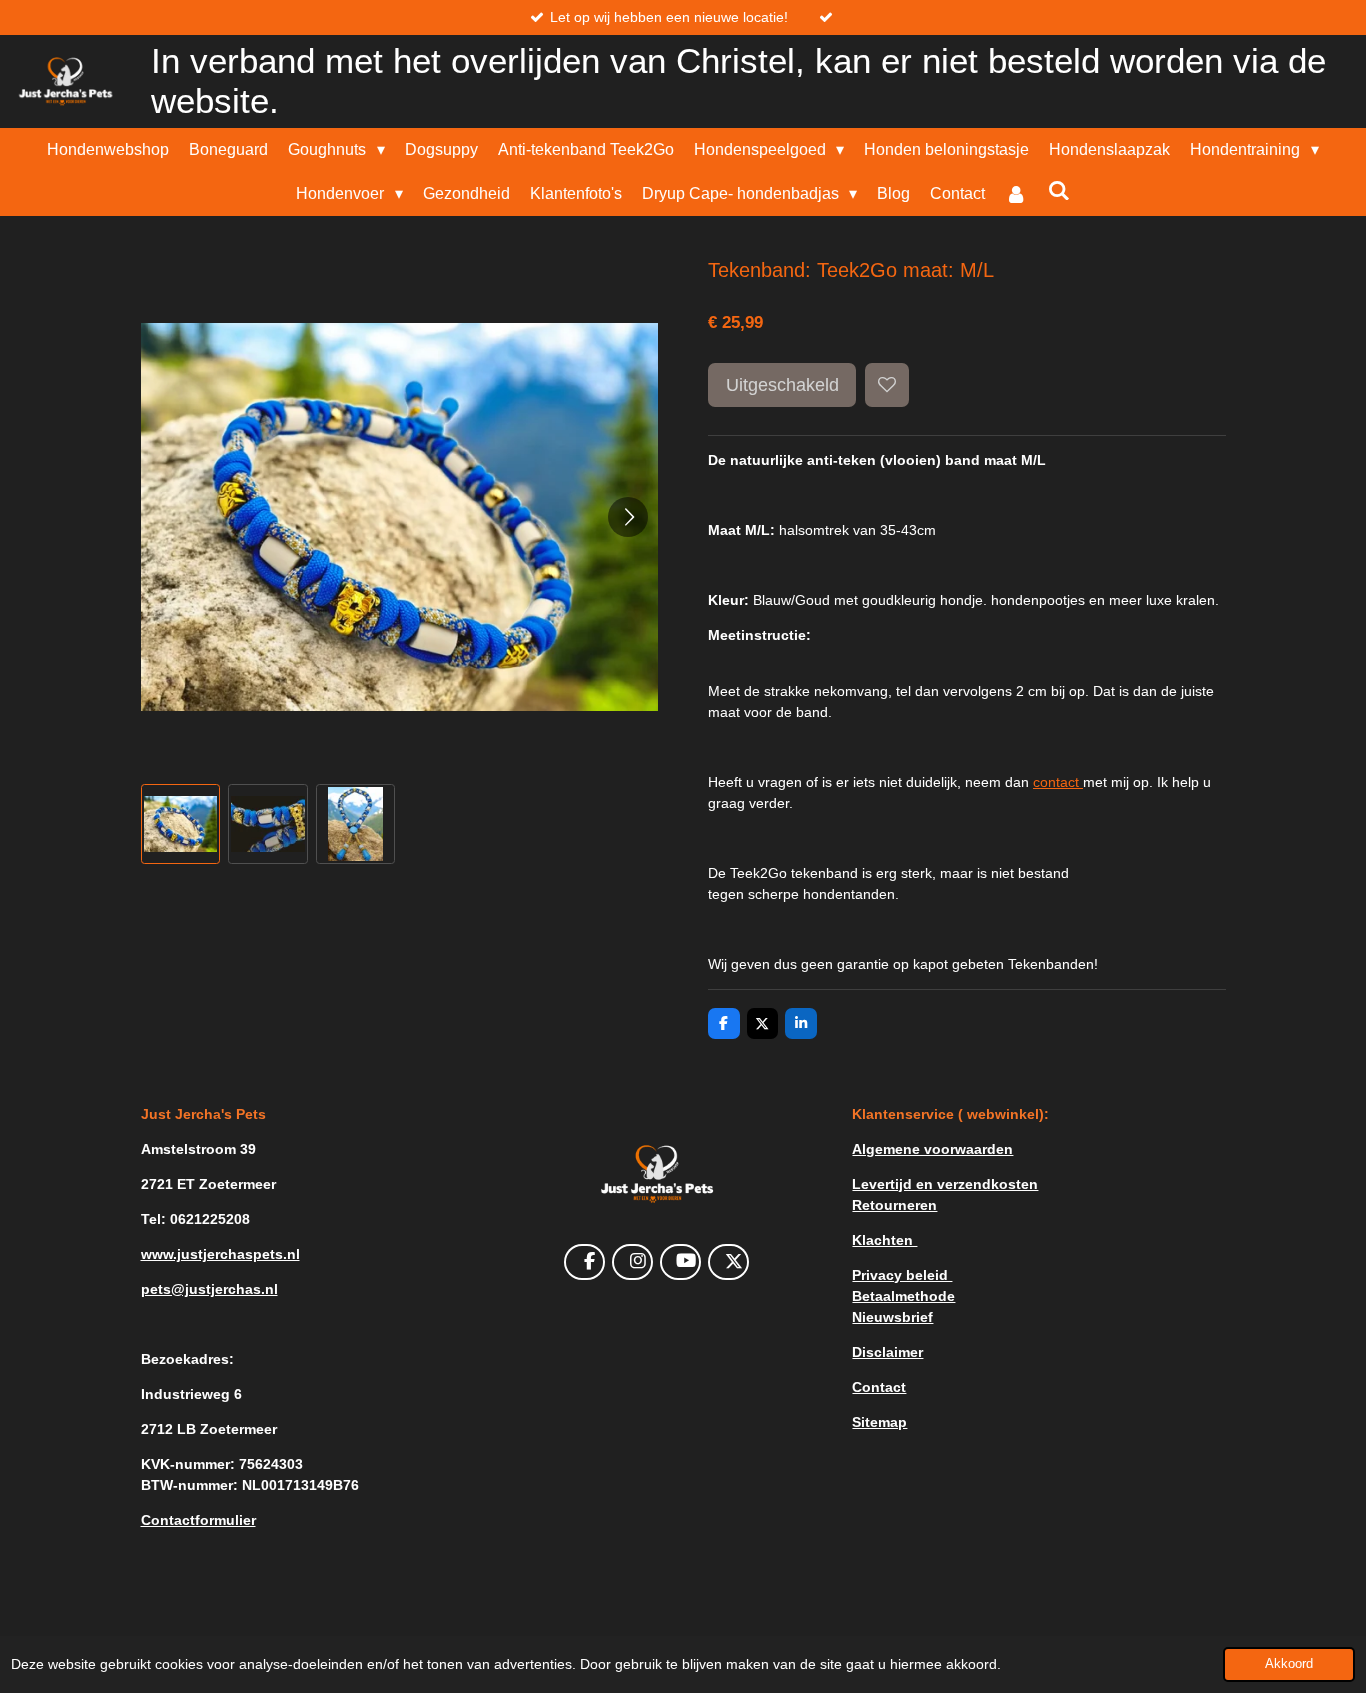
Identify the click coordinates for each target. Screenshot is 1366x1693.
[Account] (1016, 194)
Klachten (884, 1240)
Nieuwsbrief (892, 1317)
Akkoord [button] (1289, 1664)
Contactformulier (198, 1520)
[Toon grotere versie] (657, 1174)
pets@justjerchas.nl (209, 1289)
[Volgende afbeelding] (628, 517)
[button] (181, 824)
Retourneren (894, 1205)
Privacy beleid (902, 1275)
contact (1058, 782)
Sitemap (879, 1422)
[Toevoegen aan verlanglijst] (887, 385)
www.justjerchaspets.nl (220, 1254)
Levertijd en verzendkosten (945, 1184)
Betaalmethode (903, 1296)
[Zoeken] (1058, 191)
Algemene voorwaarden (932, 1149)
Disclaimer (887, 1352)
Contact (879, 1387)
